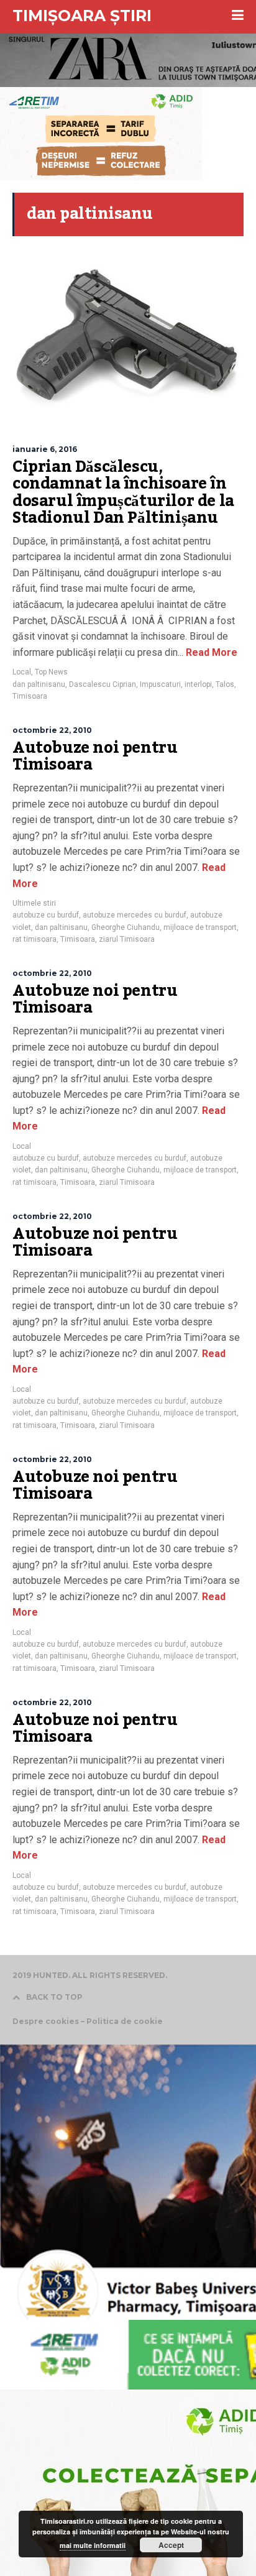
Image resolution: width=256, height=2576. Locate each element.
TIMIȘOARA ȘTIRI (82, 16)
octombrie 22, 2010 (52, 730)
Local (22, 672)
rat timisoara (34, 939)
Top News (51, 672)
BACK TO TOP (54, 1997)
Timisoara (30, 696)
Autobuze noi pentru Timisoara (95, 757)
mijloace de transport (200, 927)
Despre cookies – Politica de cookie (88, 2021)
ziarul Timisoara (127, 939)
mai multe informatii (93, 2545)
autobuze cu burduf (46, 915)
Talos (225, 684)
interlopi (198, 684)
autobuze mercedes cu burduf (135, 915)
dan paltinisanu (39, 684)
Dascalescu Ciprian (103, 684)
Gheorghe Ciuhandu (126, 927)
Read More (210, 652)
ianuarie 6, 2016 (45, 449)
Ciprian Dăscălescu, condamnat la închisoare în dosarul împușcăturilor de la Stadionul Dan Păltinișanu (123, 493)
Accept (171, 2545)
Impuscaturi (160, 684)
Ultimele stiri (34, 903)
